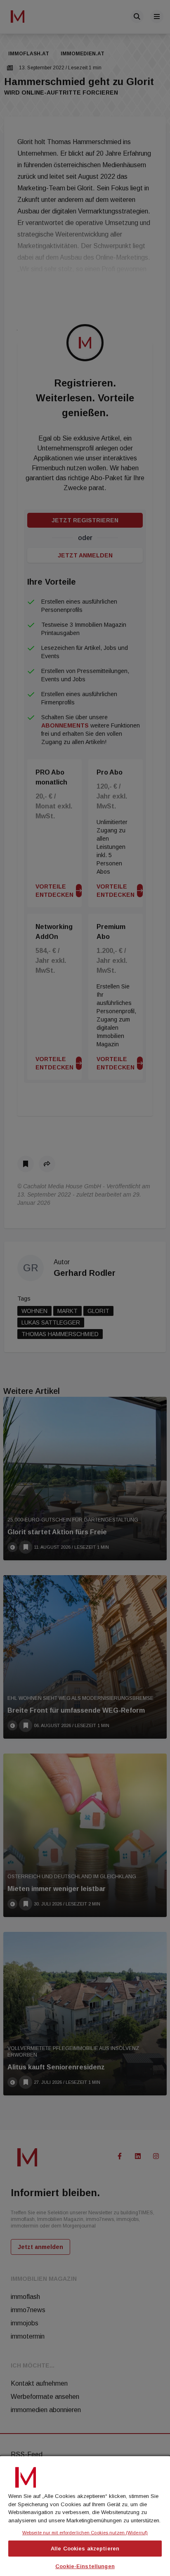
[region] (85, 2515)
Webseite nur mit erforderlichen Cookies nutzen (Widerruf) (85, 2533)
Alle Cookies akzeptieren (85, 2549)
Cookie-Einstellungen (85, 2566)
